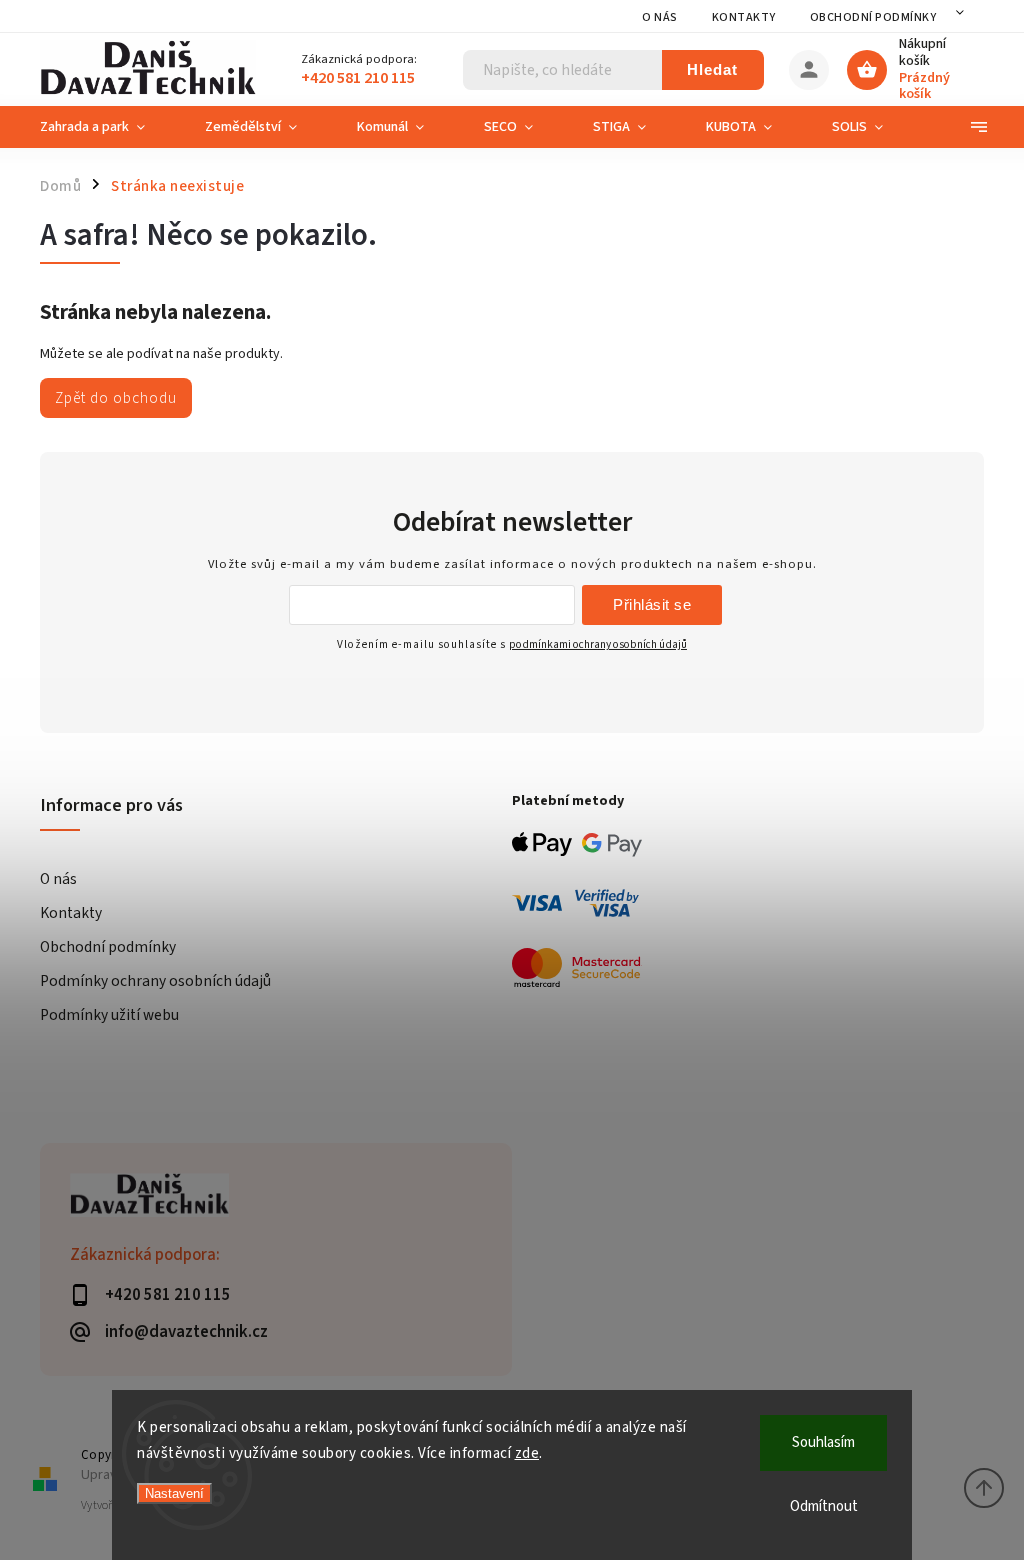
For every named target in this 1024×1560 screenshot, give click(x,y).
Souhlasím (823, 1442)
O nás (660, 17)
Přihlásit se (652, 604)
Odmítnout (824, 1506)
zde (527, 1453)
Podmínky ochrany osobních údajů (155, 981)
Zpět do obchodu (116, 398)
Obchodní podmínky (873, 17)
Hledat (712, 69)
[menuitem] (107, 127)
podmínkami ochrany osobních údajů (598, 644)
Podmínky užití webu (109, 1015)
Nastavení (174, 1493)
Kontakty (744, 17)
